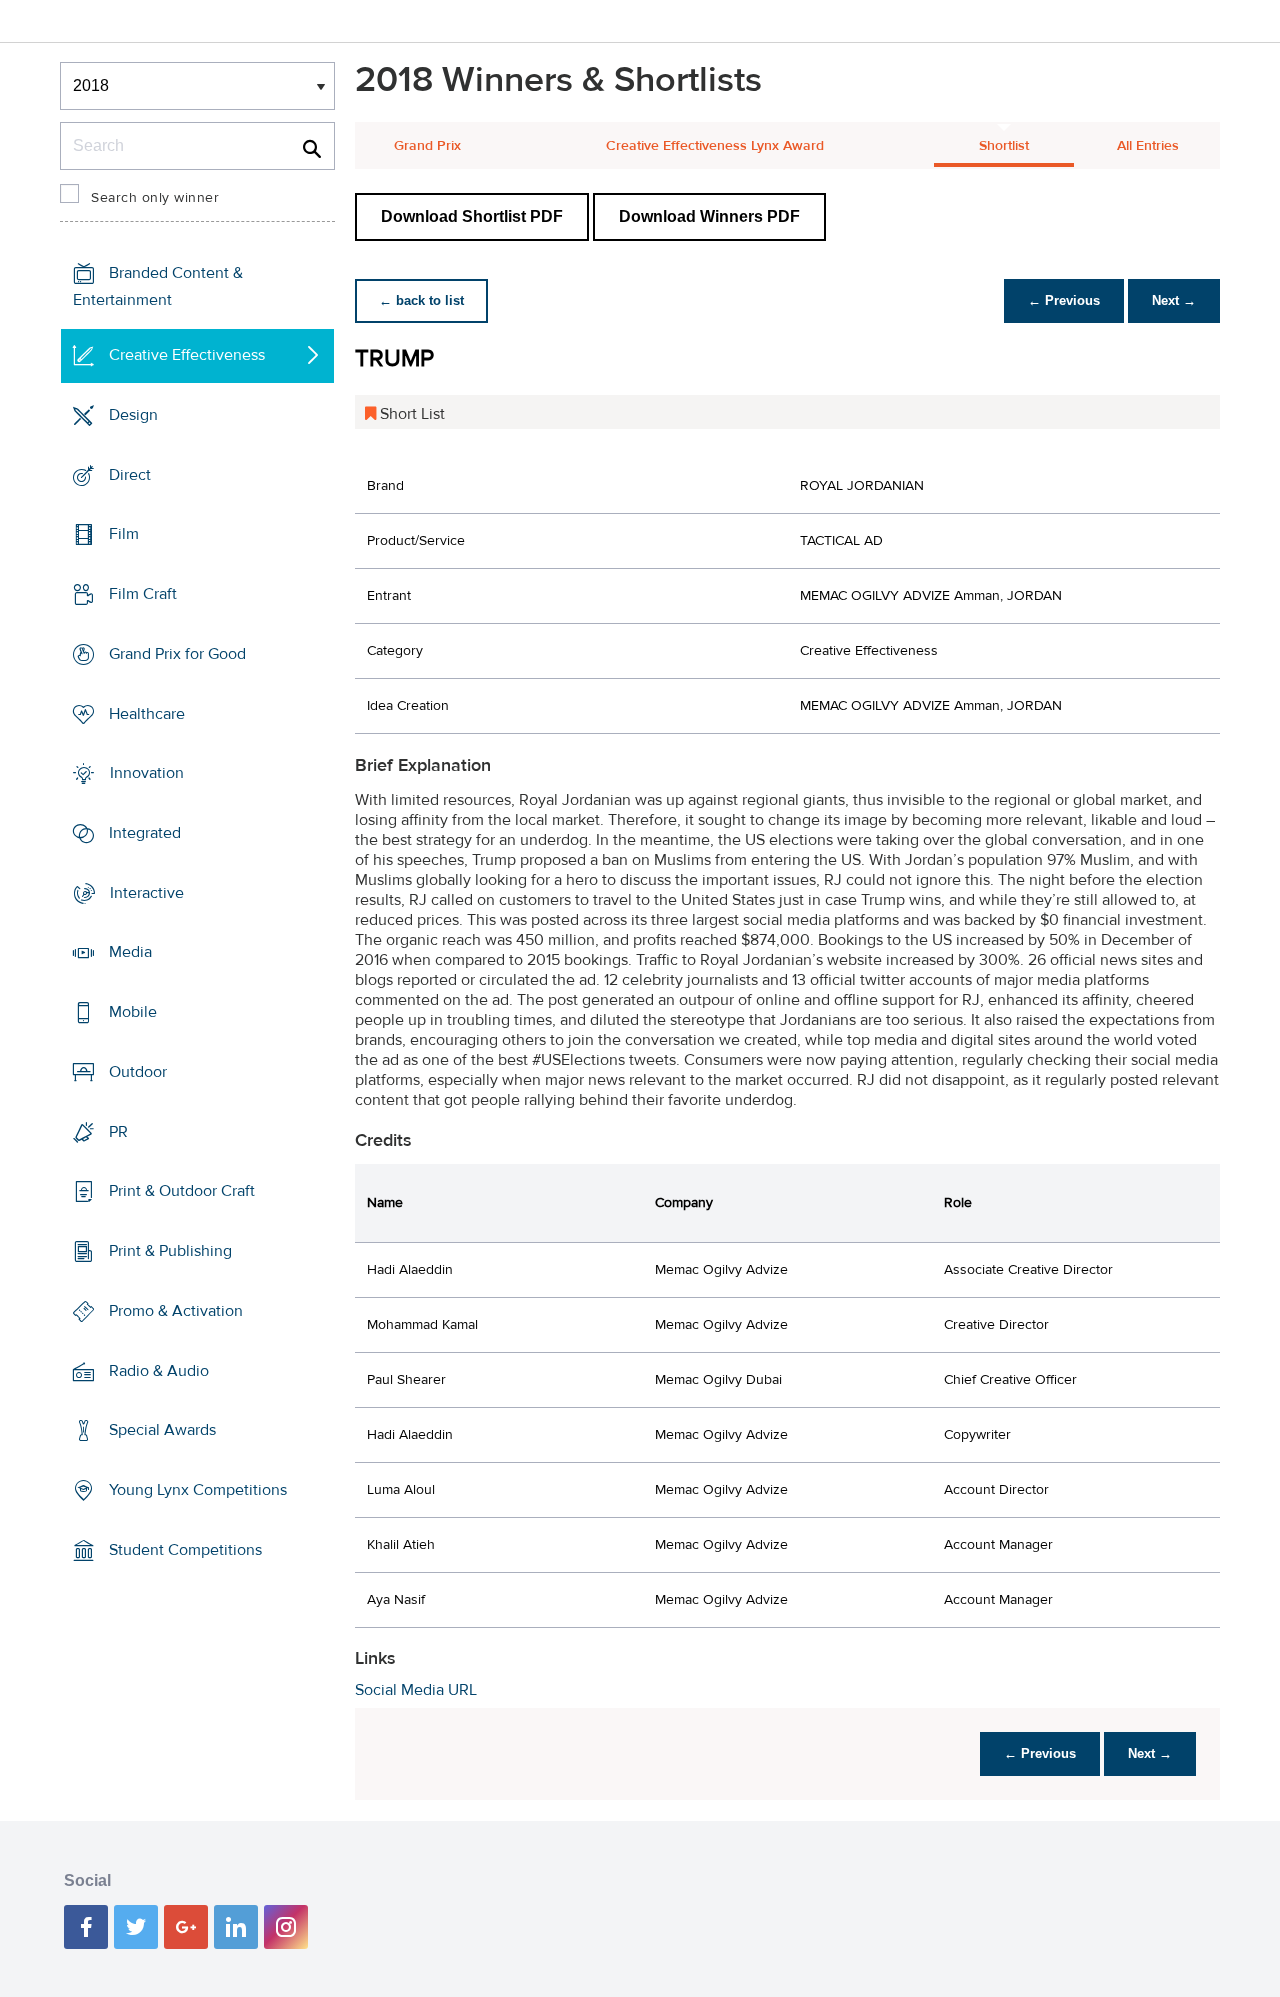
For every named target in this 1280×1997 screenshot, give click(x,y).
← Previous (1064, 300)
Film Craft (143, 594)
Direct (130, 474)
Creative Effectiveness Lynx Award (715, 146)
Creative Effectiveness (187, 355)
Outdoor (138, 1072)
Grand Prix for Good (177, 654)
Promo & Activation (176, 1311)
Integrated (145, 833)
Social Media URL (416, 1690)
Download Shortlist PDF (472, 216)
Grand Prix (427, 146)
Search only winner (155, 198)
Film (124, 534)
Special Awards (162, 1430)
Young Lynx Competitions (198, 1490)
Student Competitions (185, 1550)
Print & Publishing (170, 1251)
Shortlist (1004, 146)
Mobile (133, 1012)
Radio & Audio (159, 1370)
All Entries (1148, 146)
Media (130, 952)
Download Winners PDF (709, 216)
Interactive (147, 893)
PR (118, 1132)
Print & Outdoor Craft (182, 1191)
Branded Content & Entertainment (158, 286)
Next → (1174, 300)
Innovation (147, 773)
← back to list (421, 300)
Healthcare (147, 713)
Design (133, 415)
